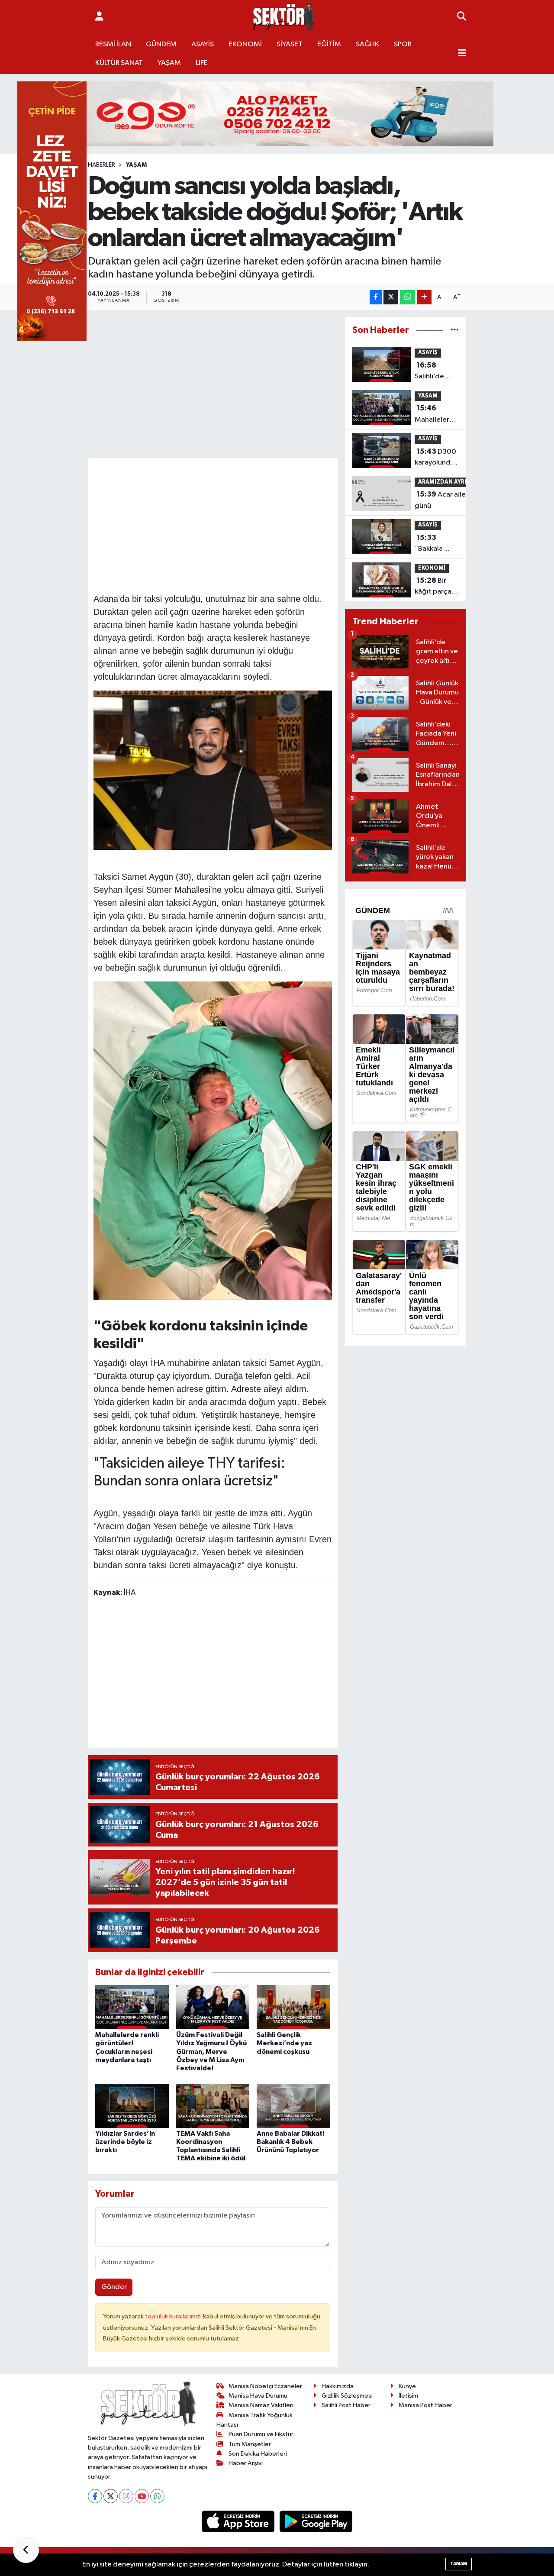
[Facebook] (95, 2496)
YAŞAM (169, 63)
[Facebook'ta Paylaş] (376, 297)
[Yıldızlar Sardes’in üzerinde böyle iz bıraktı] (132, 2106)
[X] (111, 2496)
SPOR (403, 44)
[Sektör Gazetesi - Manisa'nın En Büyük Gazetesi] (284, 17)
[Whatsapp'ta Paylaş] (407, 297)
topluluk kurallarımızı (174, 2316)
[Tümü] (455, 330)
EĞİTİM (329, 44)
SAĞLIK (367, 44)
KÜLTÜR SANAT (119, 63)
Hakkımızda (338, 2386)
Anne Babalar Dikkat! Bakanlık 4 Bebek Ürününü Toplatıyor (291, 2142)
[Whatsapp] (157, 2496)
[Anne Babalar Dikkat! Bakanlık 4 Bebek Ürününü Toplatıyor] (293, 2106)
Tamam (459, 2564)
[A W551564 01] (213, 1140)
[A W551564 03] (213, 769)
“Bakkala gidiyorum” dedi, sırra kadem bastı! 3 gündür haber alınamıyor (435, 544)
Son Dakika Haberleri (258, 2454)
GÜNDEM (161, 44)
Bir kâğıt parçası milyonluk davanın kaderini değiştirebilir (436, 587)
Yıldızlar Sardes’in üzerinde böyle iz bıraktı (125, 2142)
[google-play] (316, 2521)
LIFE (202, 63)
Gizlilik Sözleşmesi (347, 2396)
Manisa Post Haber (425, 2405)
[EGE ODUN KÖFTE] (277, 114)
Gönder (114, 2287)
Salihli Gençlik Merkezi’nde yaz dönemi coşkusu (284, 2043)
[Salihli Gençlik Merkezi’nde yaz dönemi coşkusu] (293, 2007)
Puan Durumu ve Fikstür (261, 2434)
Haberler (101, 165)
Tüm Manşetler (250, 2444)
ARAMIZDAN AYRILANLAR (453, 482)
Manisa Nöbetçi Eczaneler (265, 2386)
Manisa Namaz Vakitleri (261, 2405)
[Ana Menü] (462, 54)
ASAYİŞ (203, 44)
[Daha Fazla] (424, 297)
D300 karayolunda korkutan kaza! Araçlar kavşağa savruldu (435, 458)
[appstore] (239, 2521)
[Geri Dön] (26, 2550)
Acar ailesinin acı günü (453, 500)
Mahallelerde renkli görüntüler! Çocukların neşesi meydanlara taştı (436, 415)
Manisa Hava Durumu (258, 2396)
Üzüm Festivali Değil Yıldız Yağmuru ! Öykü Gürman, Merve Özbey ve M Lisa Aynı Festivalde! (211, 2051)
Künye (407, 2386)
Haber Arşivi (246, 2463)
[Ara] (462, 17)
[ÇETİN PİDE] (52, 211)
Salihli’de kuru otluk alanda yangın (430, 372)
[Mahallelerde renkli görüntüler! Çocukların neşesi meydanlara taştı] (132, 2007)
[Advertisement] (251, 524)
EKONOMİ (245, 44)
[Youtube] (142, 2496)
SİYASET (290, 44)
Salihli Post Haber (346, 2405)
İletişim (408, 2396)
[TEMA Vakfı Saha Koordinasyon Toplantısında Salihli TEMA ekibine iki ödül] (213, 2106)
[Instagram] (126, 2496)
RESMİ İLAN (113, 44)
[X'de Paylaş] (391, 297)
